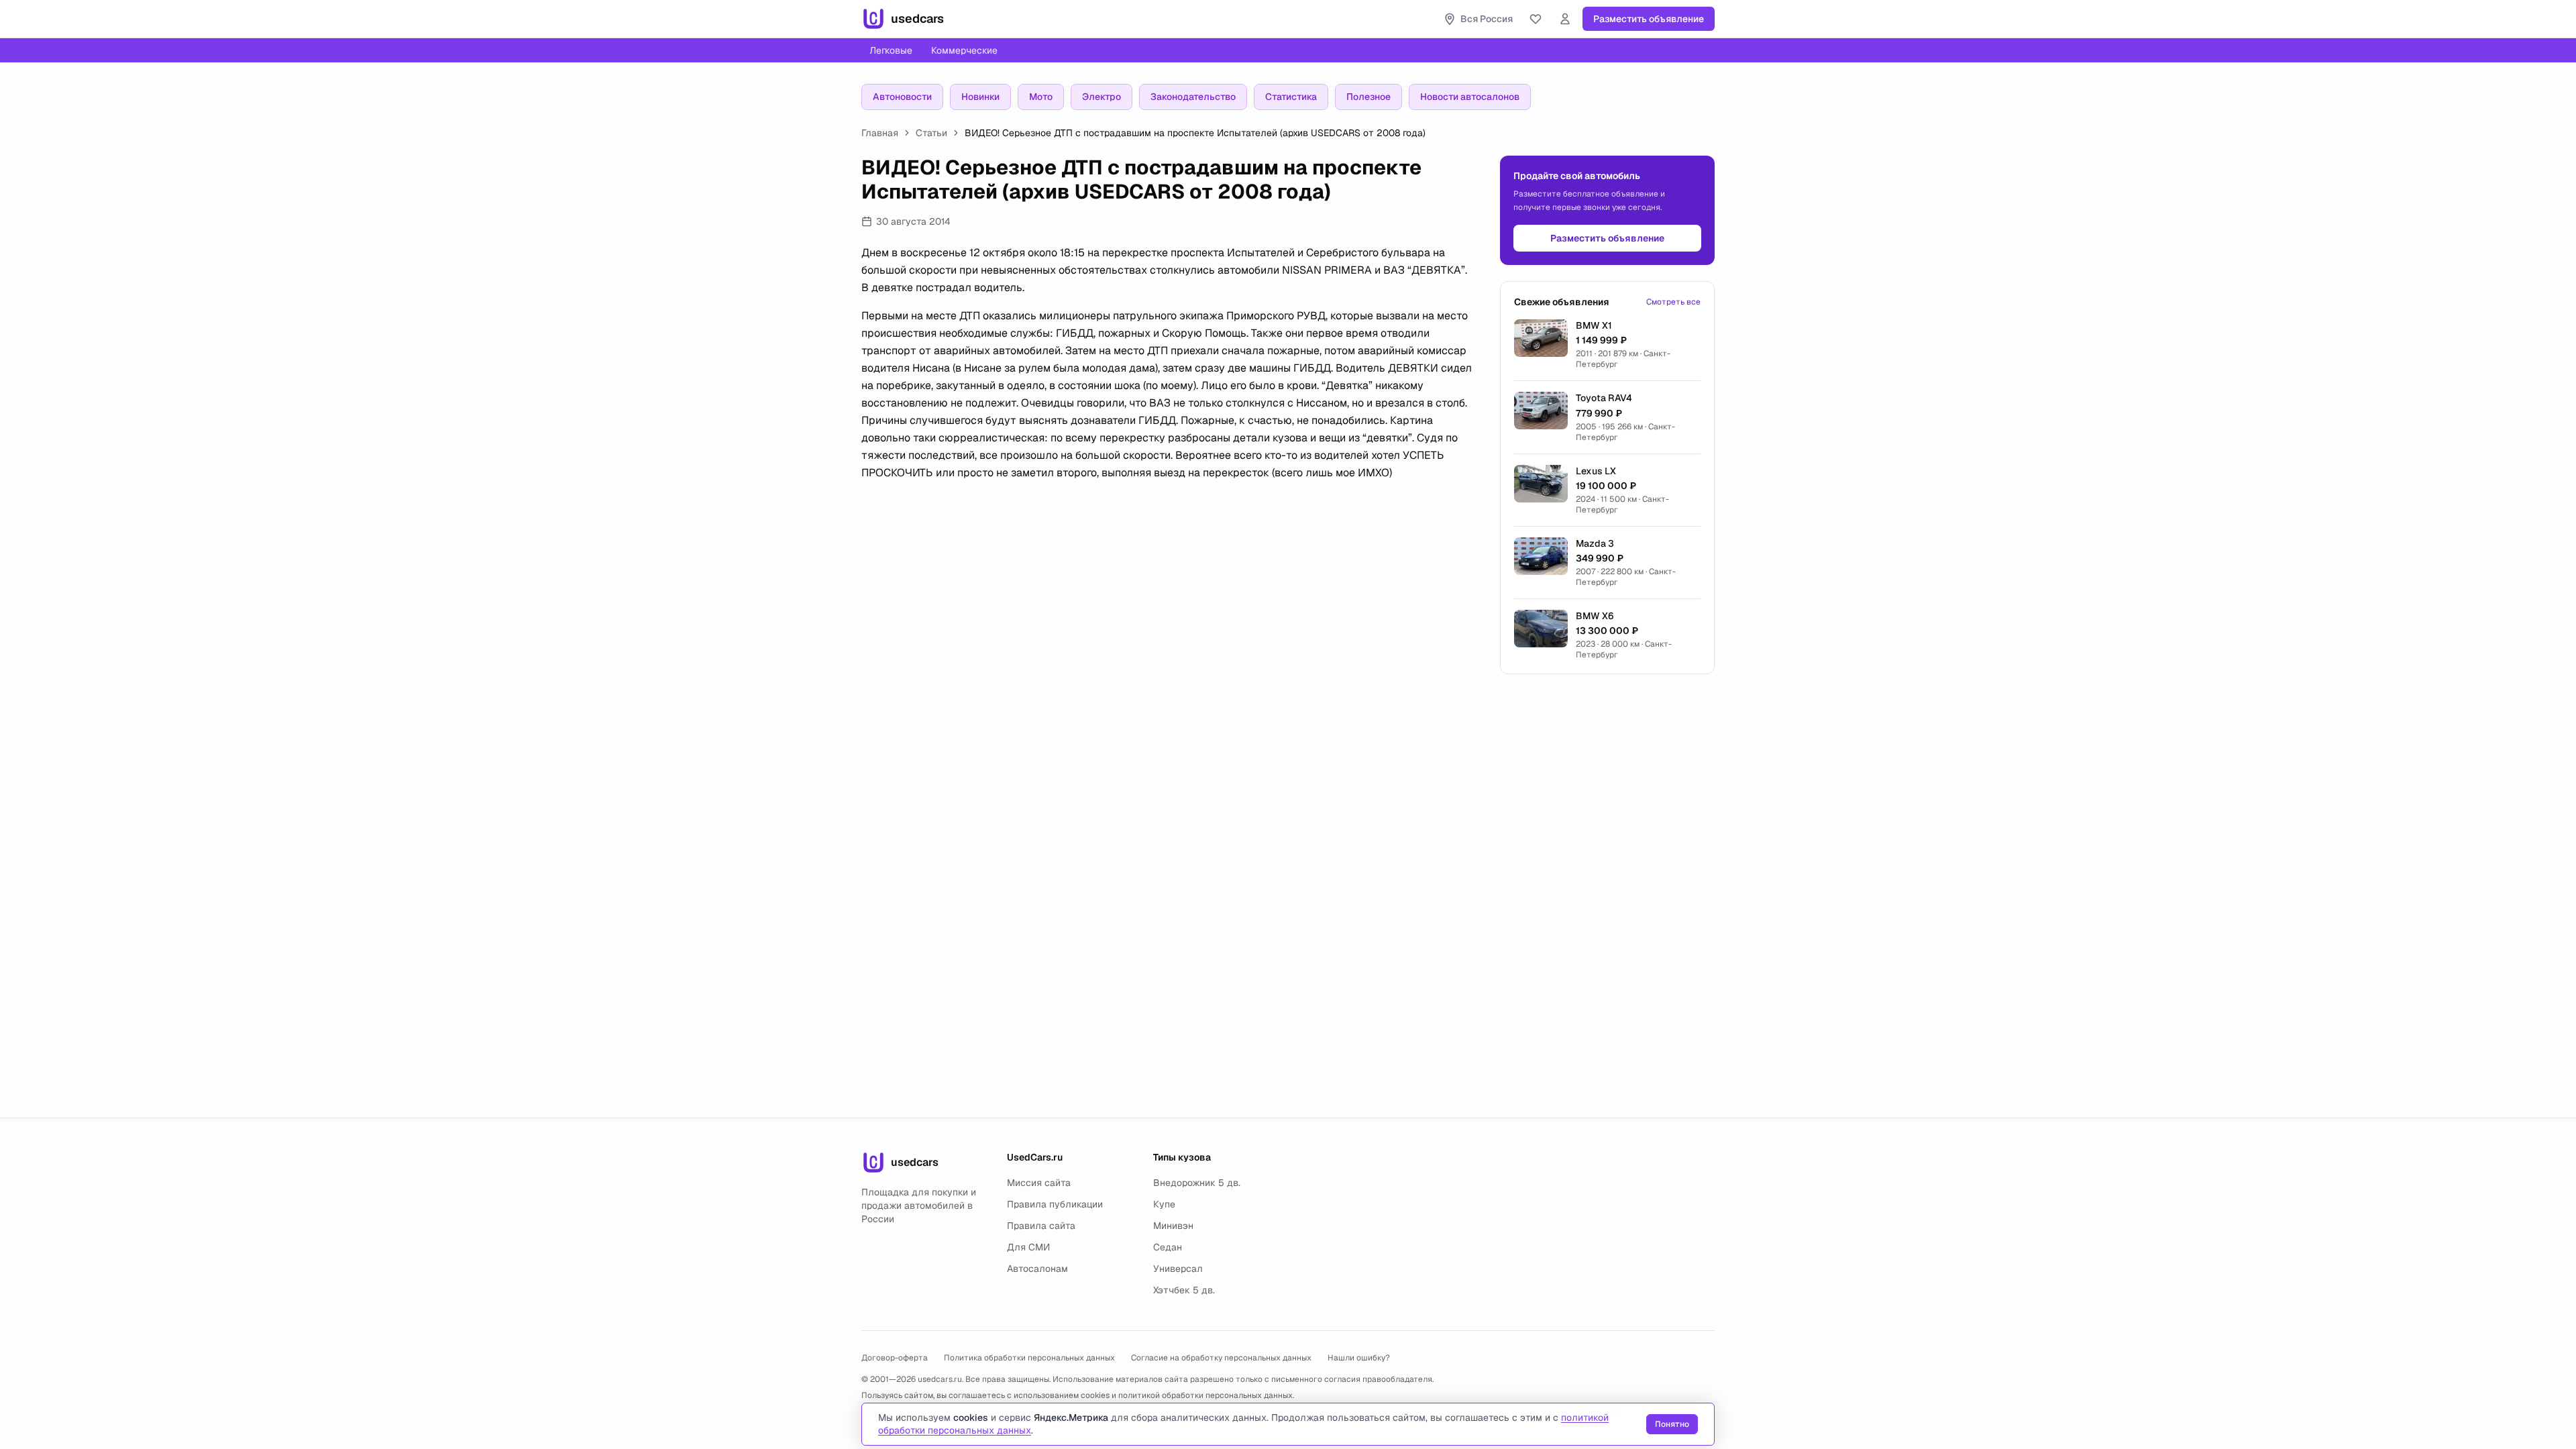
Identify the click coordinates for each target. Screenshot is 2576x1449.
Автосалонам (1037, 1269)
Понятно (1672, 1424)
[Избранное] (1536, 19)
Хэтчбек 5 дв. (1184, 1290)
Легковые (891, 50)
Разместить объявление (1649, 19)
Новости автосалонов (1470, 97)
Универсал (1178, 1269)
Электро (1102, 97)
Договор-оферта (895, 1358)
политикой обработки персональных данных (1205, 1395)
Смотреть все (1673, 302)
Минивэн (1173, 1226)
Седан (1168, 1247)
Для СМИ (1028, 1247)
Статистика (1291, 97)
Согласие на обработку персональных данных (1221, 1358)
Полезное (1368, 97)
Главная (880, 133)
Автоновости (902, 97)
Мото (1041, 97)
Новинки (980, 97)
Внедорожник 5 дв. (1197, 1183)
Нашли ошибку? (1359, 1358)
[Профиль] (1565, 19)
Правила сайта (1041, 1226)
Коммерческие (964, 50)
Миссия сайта (1039, 1183)
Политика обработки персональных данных (1029, 1358)
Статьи (931, 133)
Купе (1164, 1204)
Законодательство (1193, 97)
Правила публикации (1055, 1204)
